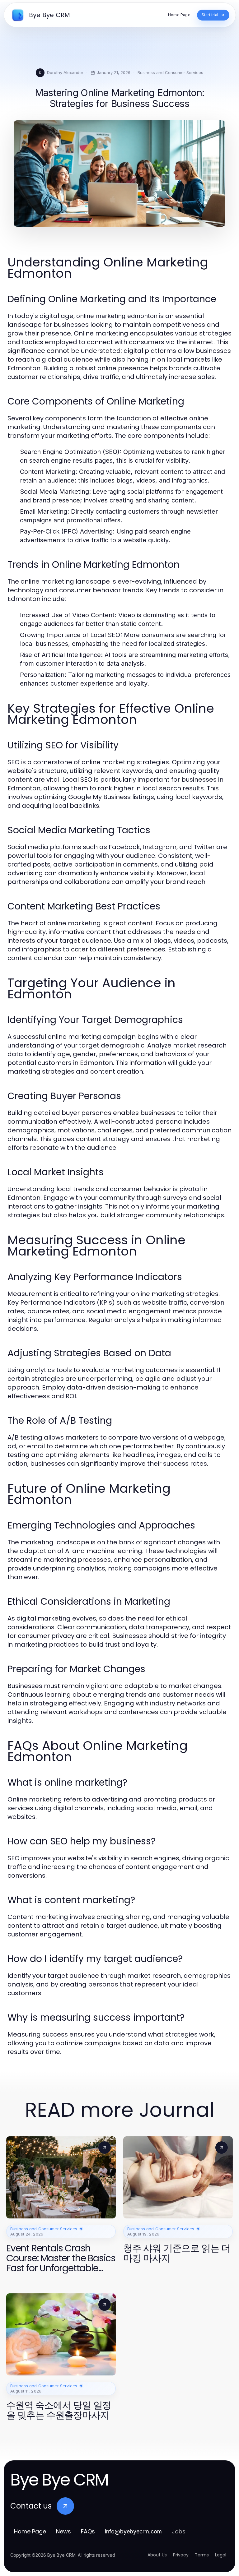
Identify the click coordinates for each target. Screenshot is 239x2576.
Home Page (30, 2531)
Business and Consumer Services (170, 72)
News (63, 2531)
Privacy (181, 2555)
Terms (202, 2555)
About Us (157, 2555)
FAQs (88, 2531)
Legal (221, 2555)
